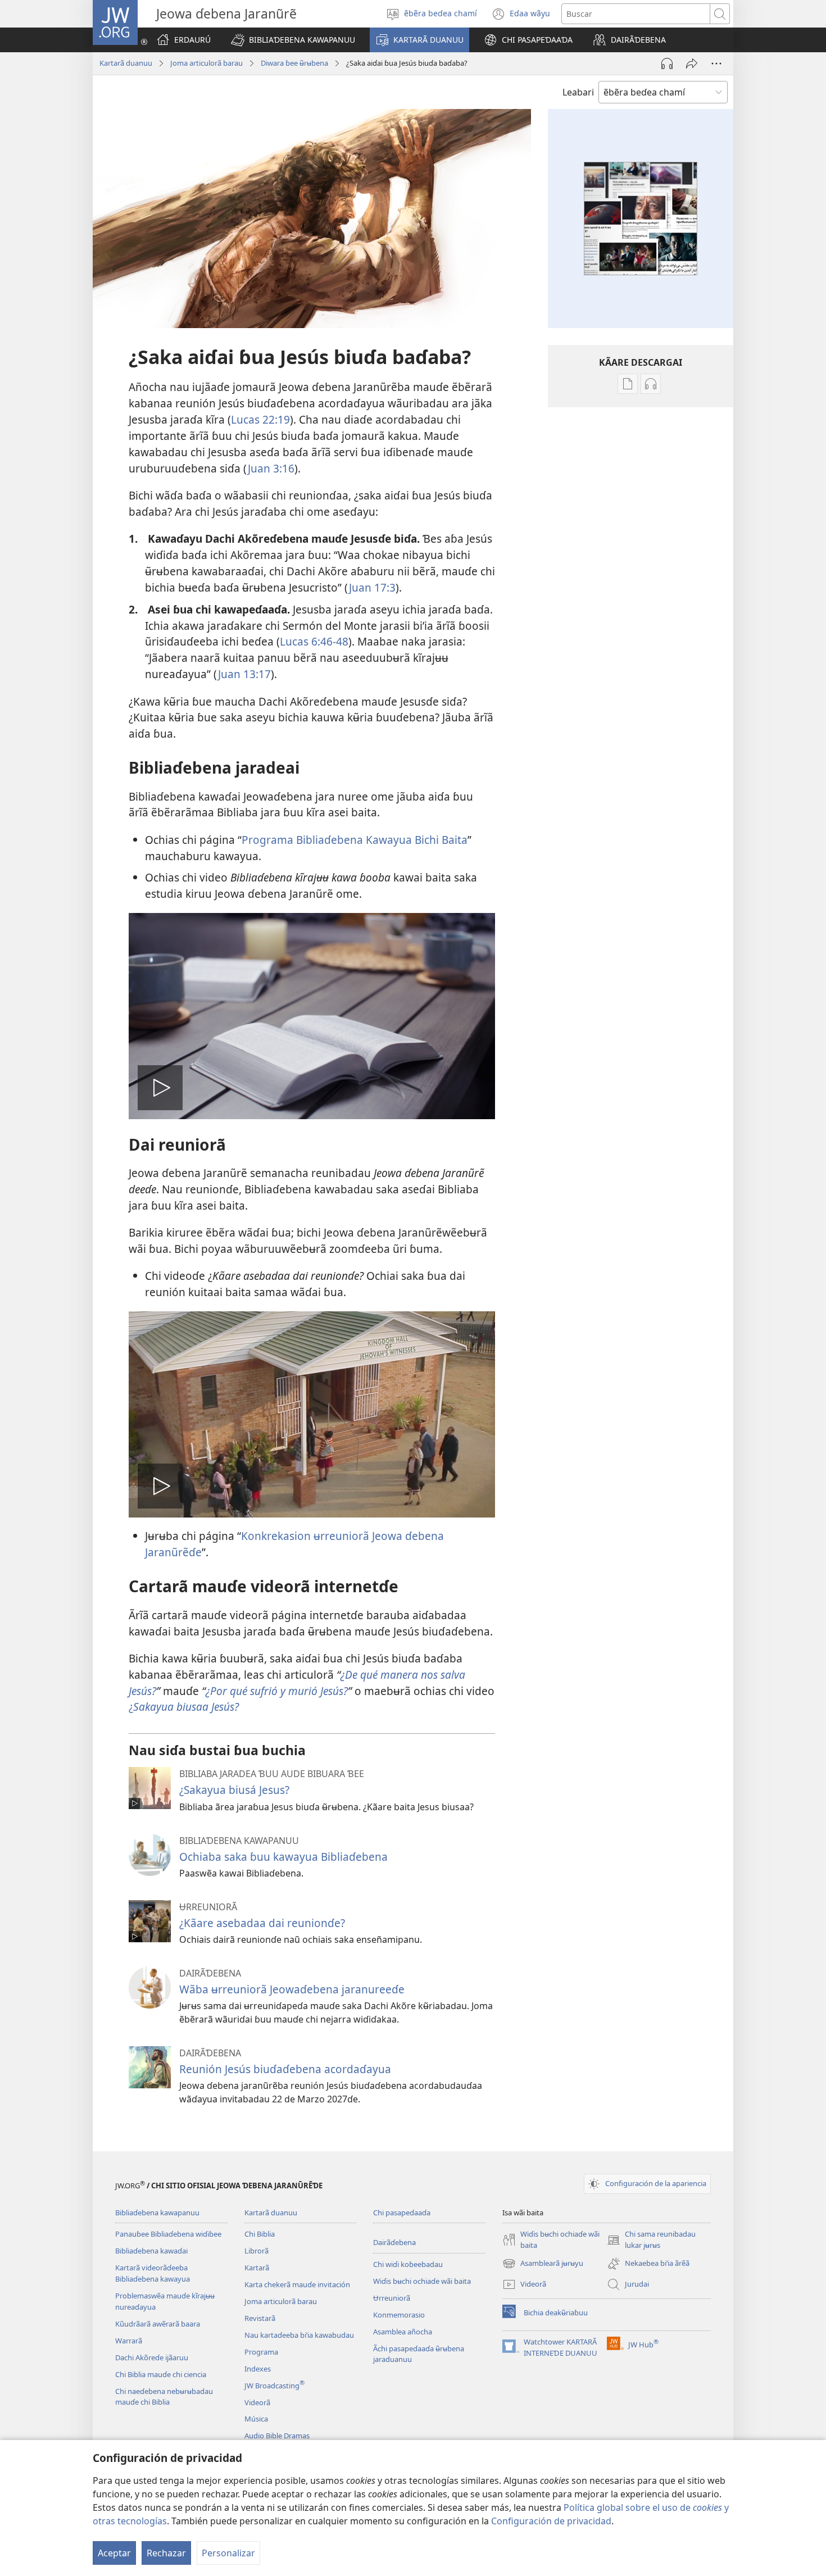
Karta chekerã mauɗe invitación (297, 2284)
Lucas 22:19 (260, 419)
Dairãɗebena (394, 2242)
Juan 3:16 (271, 468)
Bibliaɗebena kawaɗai (151, 2251)
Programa (261, 2352)
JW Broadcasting (274, 2386)
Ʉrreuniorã (392, 2298)
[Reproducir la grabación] (667, 63)
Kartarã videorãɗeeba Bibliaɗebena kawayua (153, 2273)
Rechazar (166, 2553)
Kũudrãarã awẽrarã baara (158, 2324)
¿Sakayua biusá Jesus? (234, 1790)
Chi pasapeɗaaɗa (402, 2212)
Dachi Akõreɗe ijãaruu (152, 2357)
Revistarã (260, 2318)
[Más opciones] (716, 63)
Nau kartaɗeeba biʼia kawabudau (299, 2335)
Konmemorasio (399, 2315)
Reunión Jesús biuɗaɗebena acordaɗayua (285, 2069)
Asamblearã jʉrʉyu (543, 2264)
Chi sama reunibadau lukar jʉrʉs (651, 2240)
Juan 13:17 (244, 674)
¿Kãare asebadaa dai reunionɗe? (262, 1923)
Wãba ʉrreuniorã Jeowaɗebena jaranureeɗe (292, 1989)
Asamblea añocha (403, 2332)
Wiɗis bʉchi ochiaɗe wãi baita (422, 2281)
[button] (293, 40)
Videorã (257, 2402)
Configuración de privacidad (551, 2521)
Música (256, 2419)
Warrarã (129, 2341)
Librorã (257, 2251)
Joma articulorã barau (206, 63)
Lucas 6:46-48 (314, 641)
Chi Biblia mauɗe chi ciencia (161, 2374)
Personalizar (228, 2553)
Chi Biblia (260, 2234)
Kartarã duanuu (126, 63)
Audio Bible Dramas (277, 2436)
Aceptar (114, 2553)
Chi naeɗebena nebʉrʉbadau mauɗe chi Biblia (164, 2397)
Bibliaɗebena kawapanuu (157, 2212)
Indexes (258, 2369)
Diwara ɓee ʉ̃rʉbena (294, 63)
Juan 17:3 (372, 587)
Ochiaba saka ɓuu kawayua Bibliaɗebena (283, 1857)
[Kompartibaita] (692, 63)
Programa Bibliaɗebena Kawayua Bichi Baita (355, 840)
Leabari (578, 92)
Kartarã (257, 2268)
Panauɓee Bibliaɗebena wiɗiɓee (168, 2234)
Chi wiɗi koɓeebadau (408, 2264)
